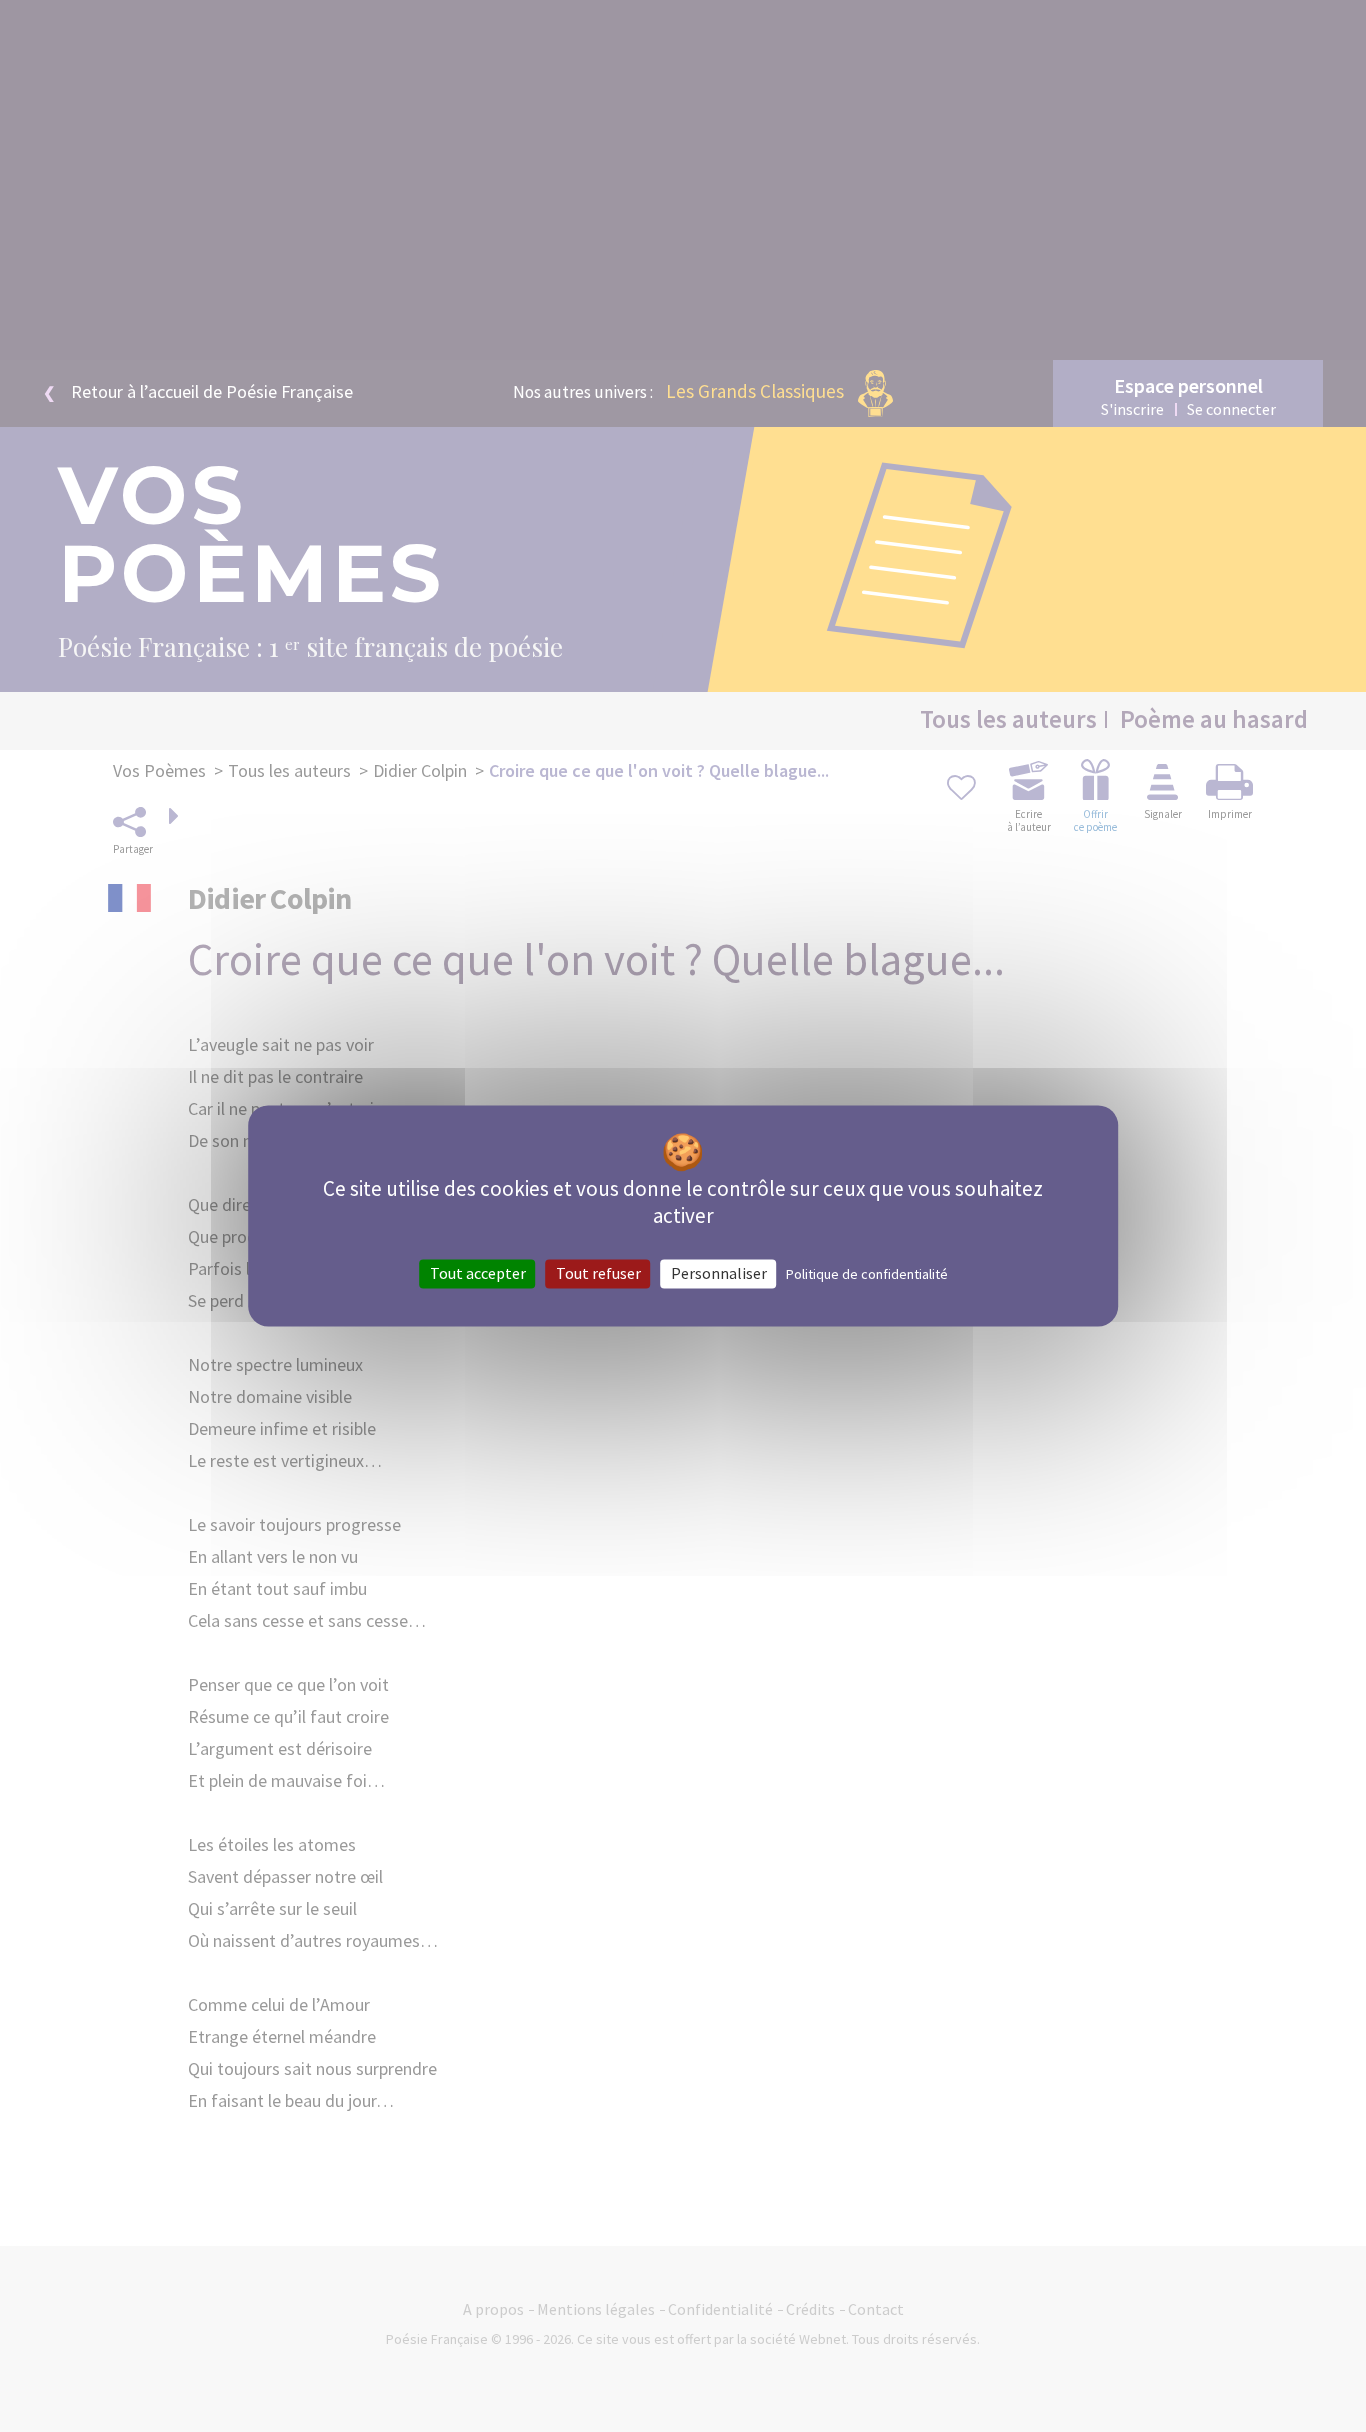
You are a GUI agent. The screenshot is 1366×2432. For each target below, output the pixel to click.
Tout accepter (478, 1273)
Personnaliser (719, 1273)
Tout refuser (598, 1273)
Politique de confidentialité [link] (867, 1274)
